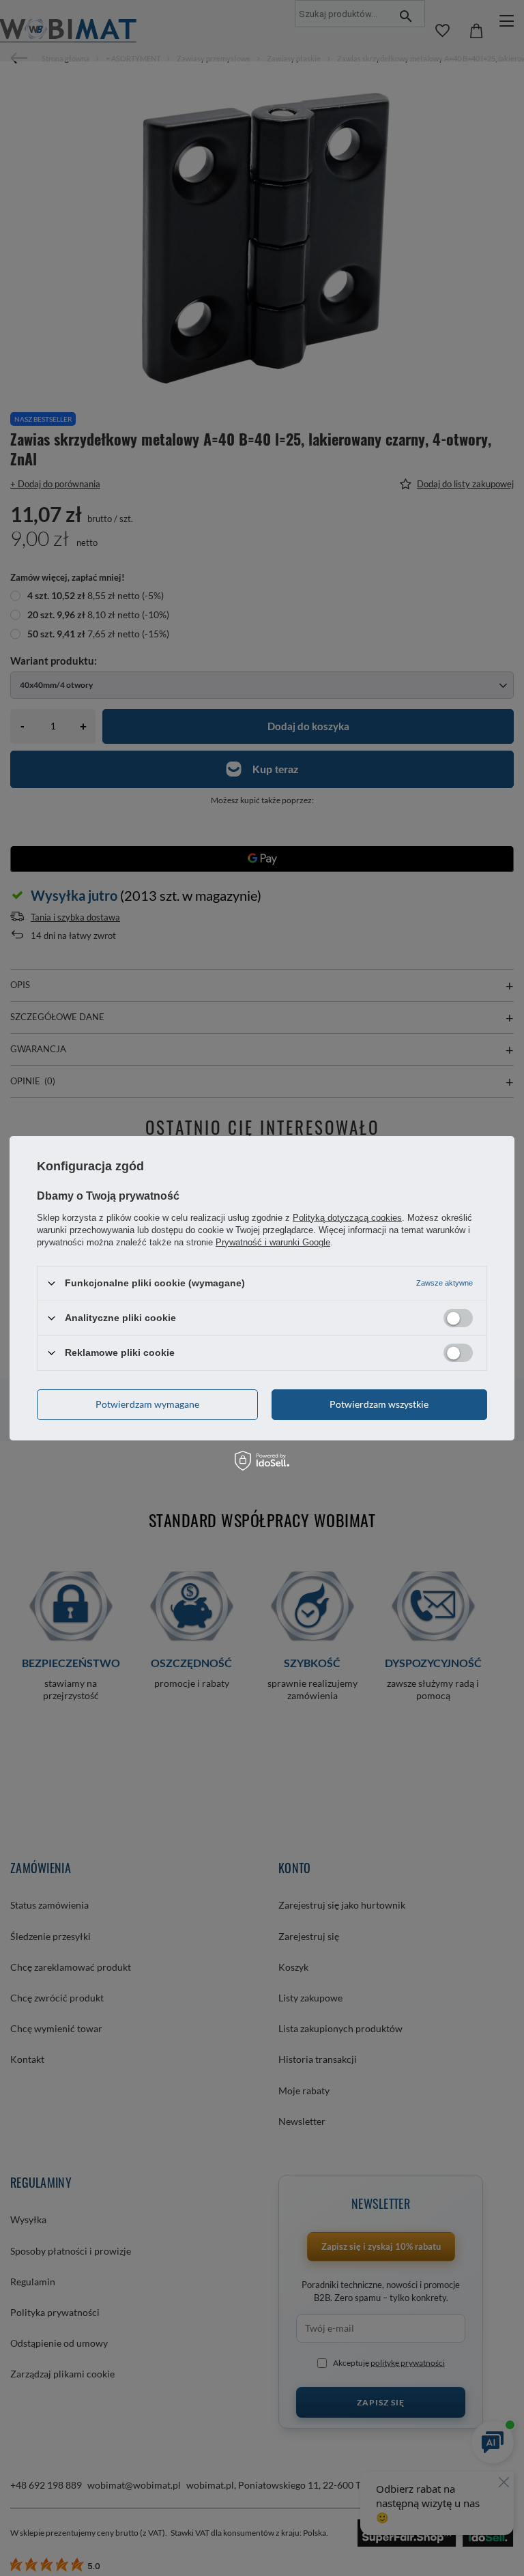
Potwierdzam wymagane (147, 1404)
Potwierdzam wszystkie (379, 1404)
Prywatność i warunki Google (273, 1242)
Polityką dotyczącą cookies (347, 1217)
